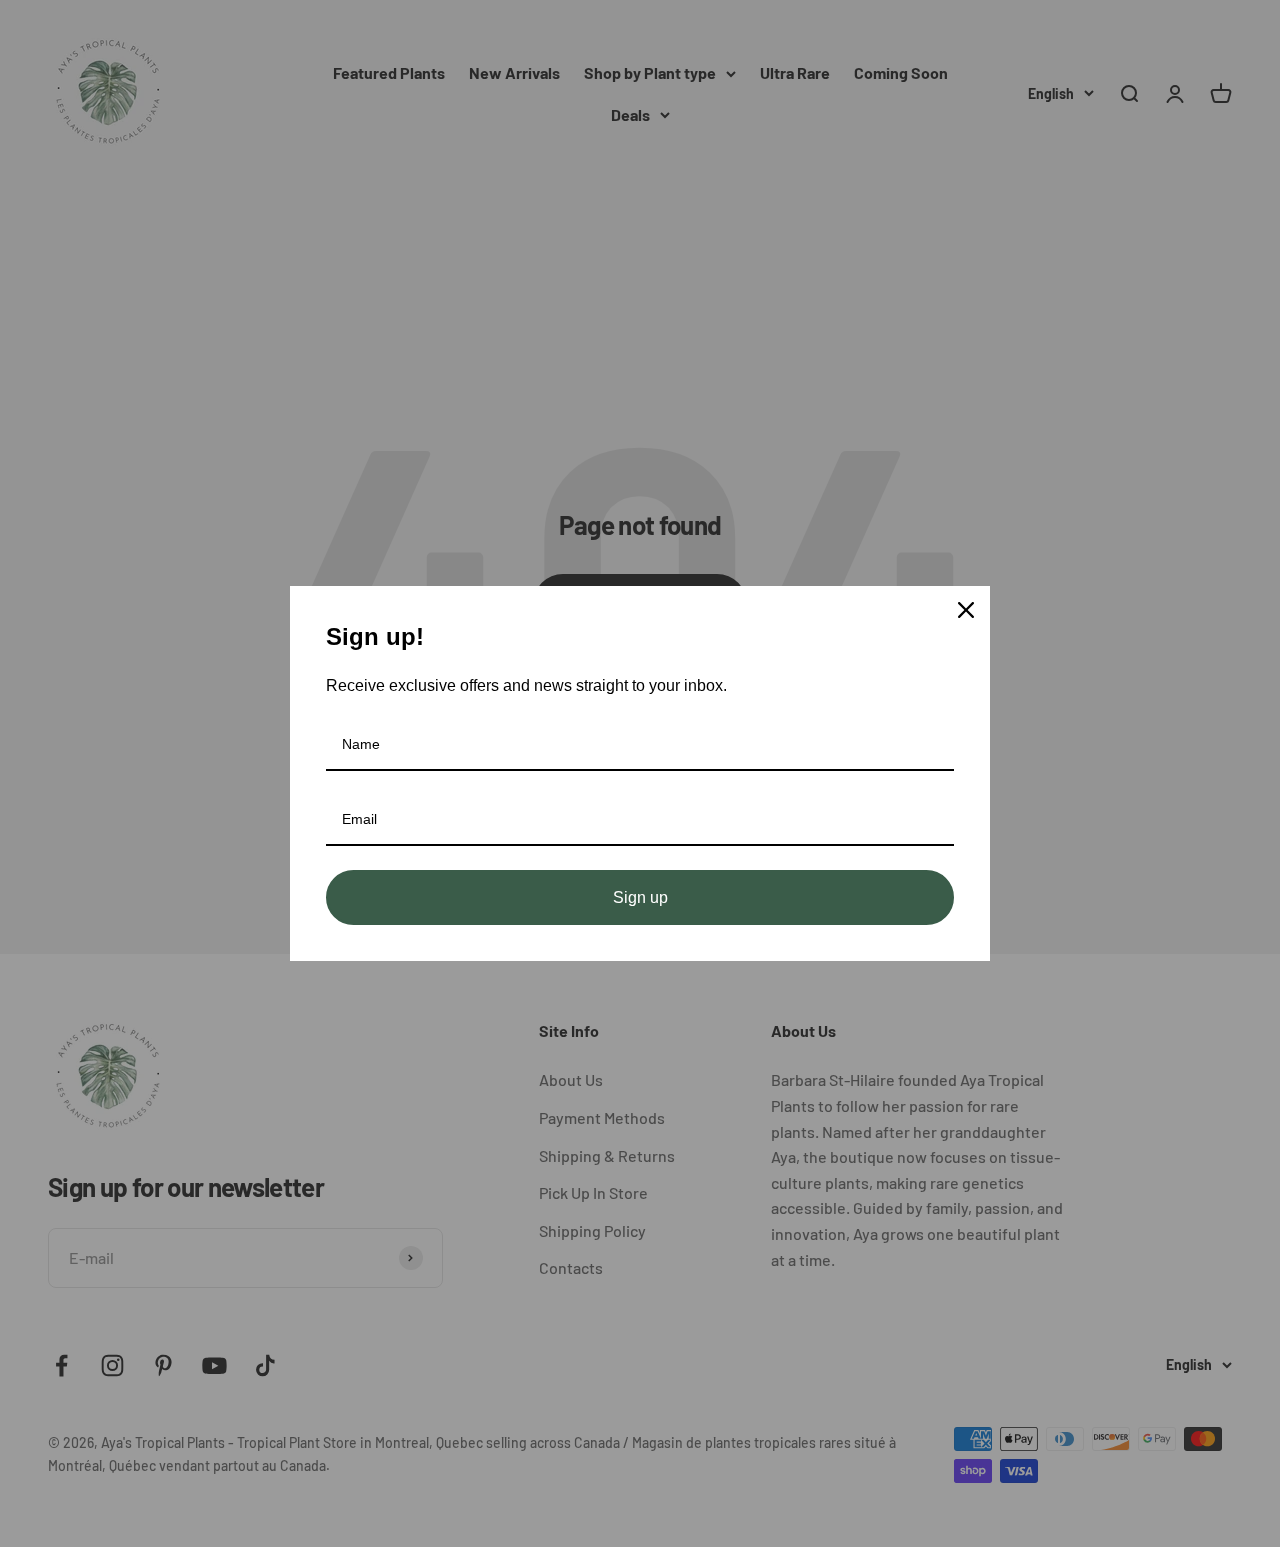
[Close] (966, 610)
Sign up (640, 897)
